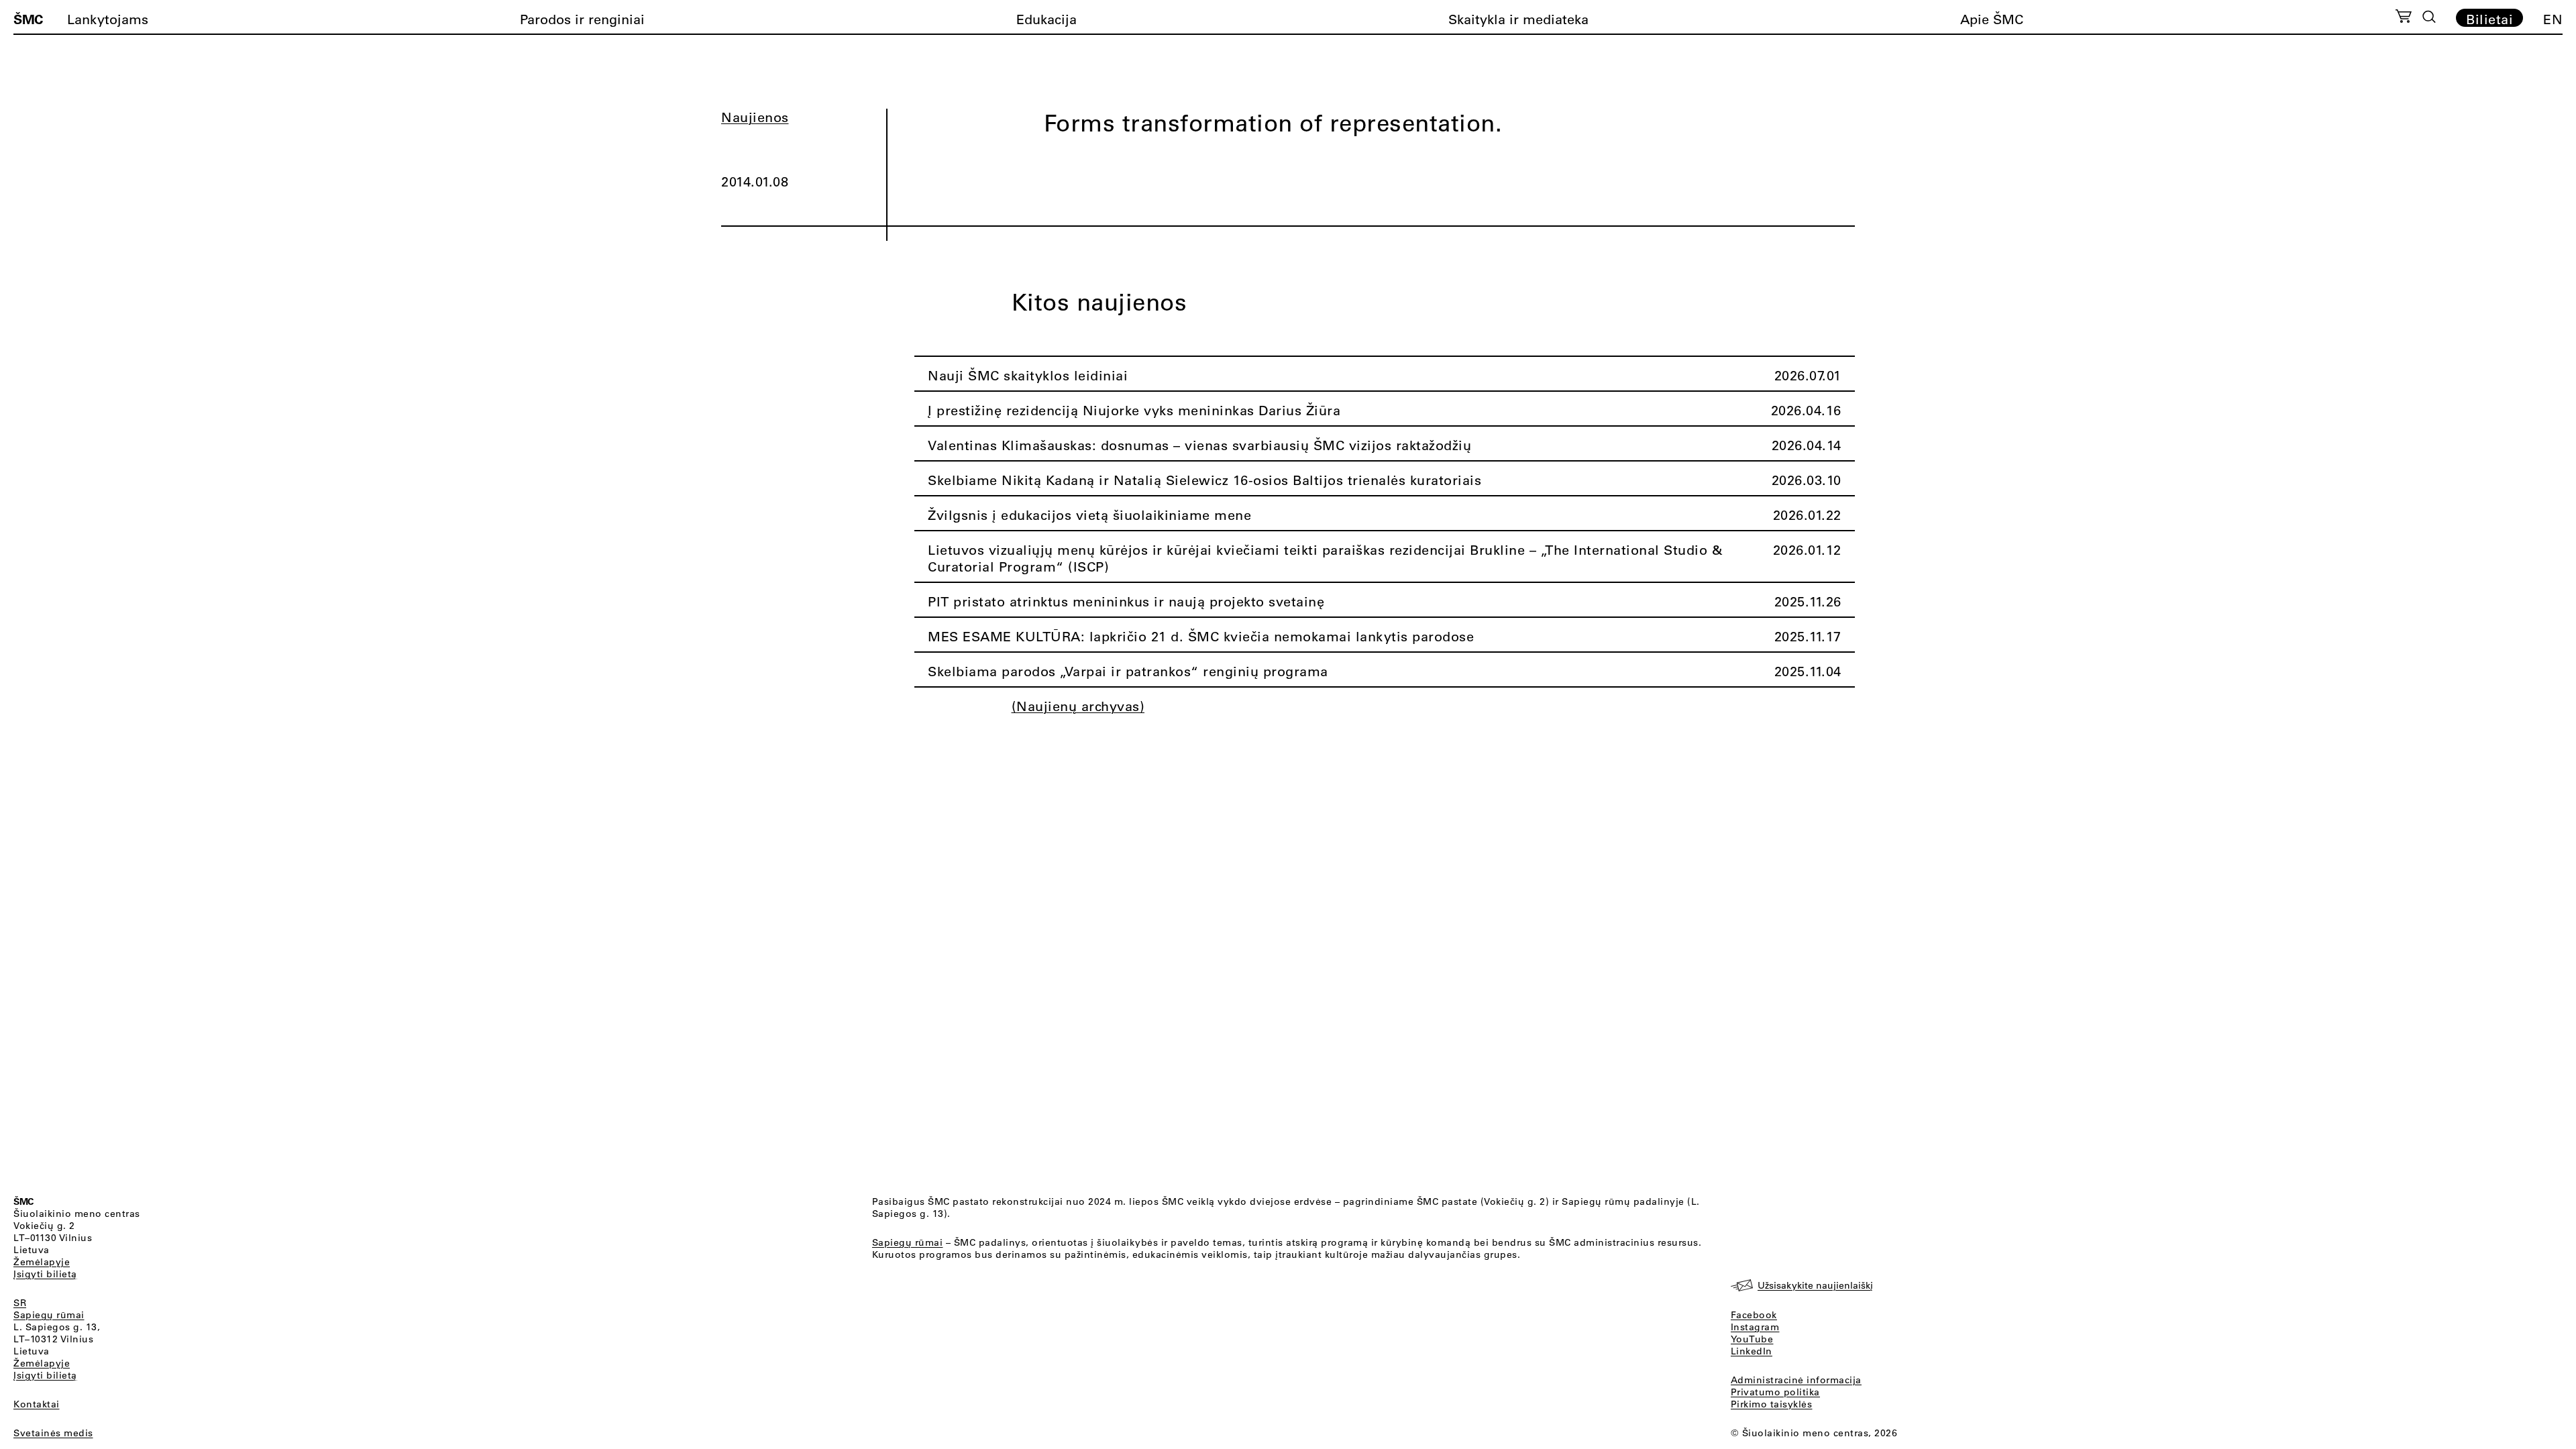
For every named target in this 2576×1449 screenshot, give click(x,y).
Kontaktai (37, 1404)
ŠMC (28, 19)
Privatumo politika (1775, 1392)
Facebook (1754, 1315)
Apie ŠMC (1992, 19)
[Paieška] (2429, 17)
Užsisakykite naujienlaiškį (1815, 1285)
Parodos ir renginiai (582, 19)
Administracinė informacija (1796, 1380)
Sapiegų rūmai (49, 1315)
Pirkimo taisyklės (1772, 1404)
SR (20, 1303)
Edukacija (1046, 19)
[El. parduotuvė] (2403, 18)
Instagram (1755, 1327)
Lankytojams (108, 19)
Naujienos (755, 117)
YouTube (1752, 1339)
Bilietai (2489, 19)
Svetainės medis (53, 1433)
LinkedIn (1752, 1351)
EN (2553, 19)
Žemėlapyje (42, 1262)
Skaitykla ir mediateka (1518, 19)
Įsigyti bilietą (45, 1274)
